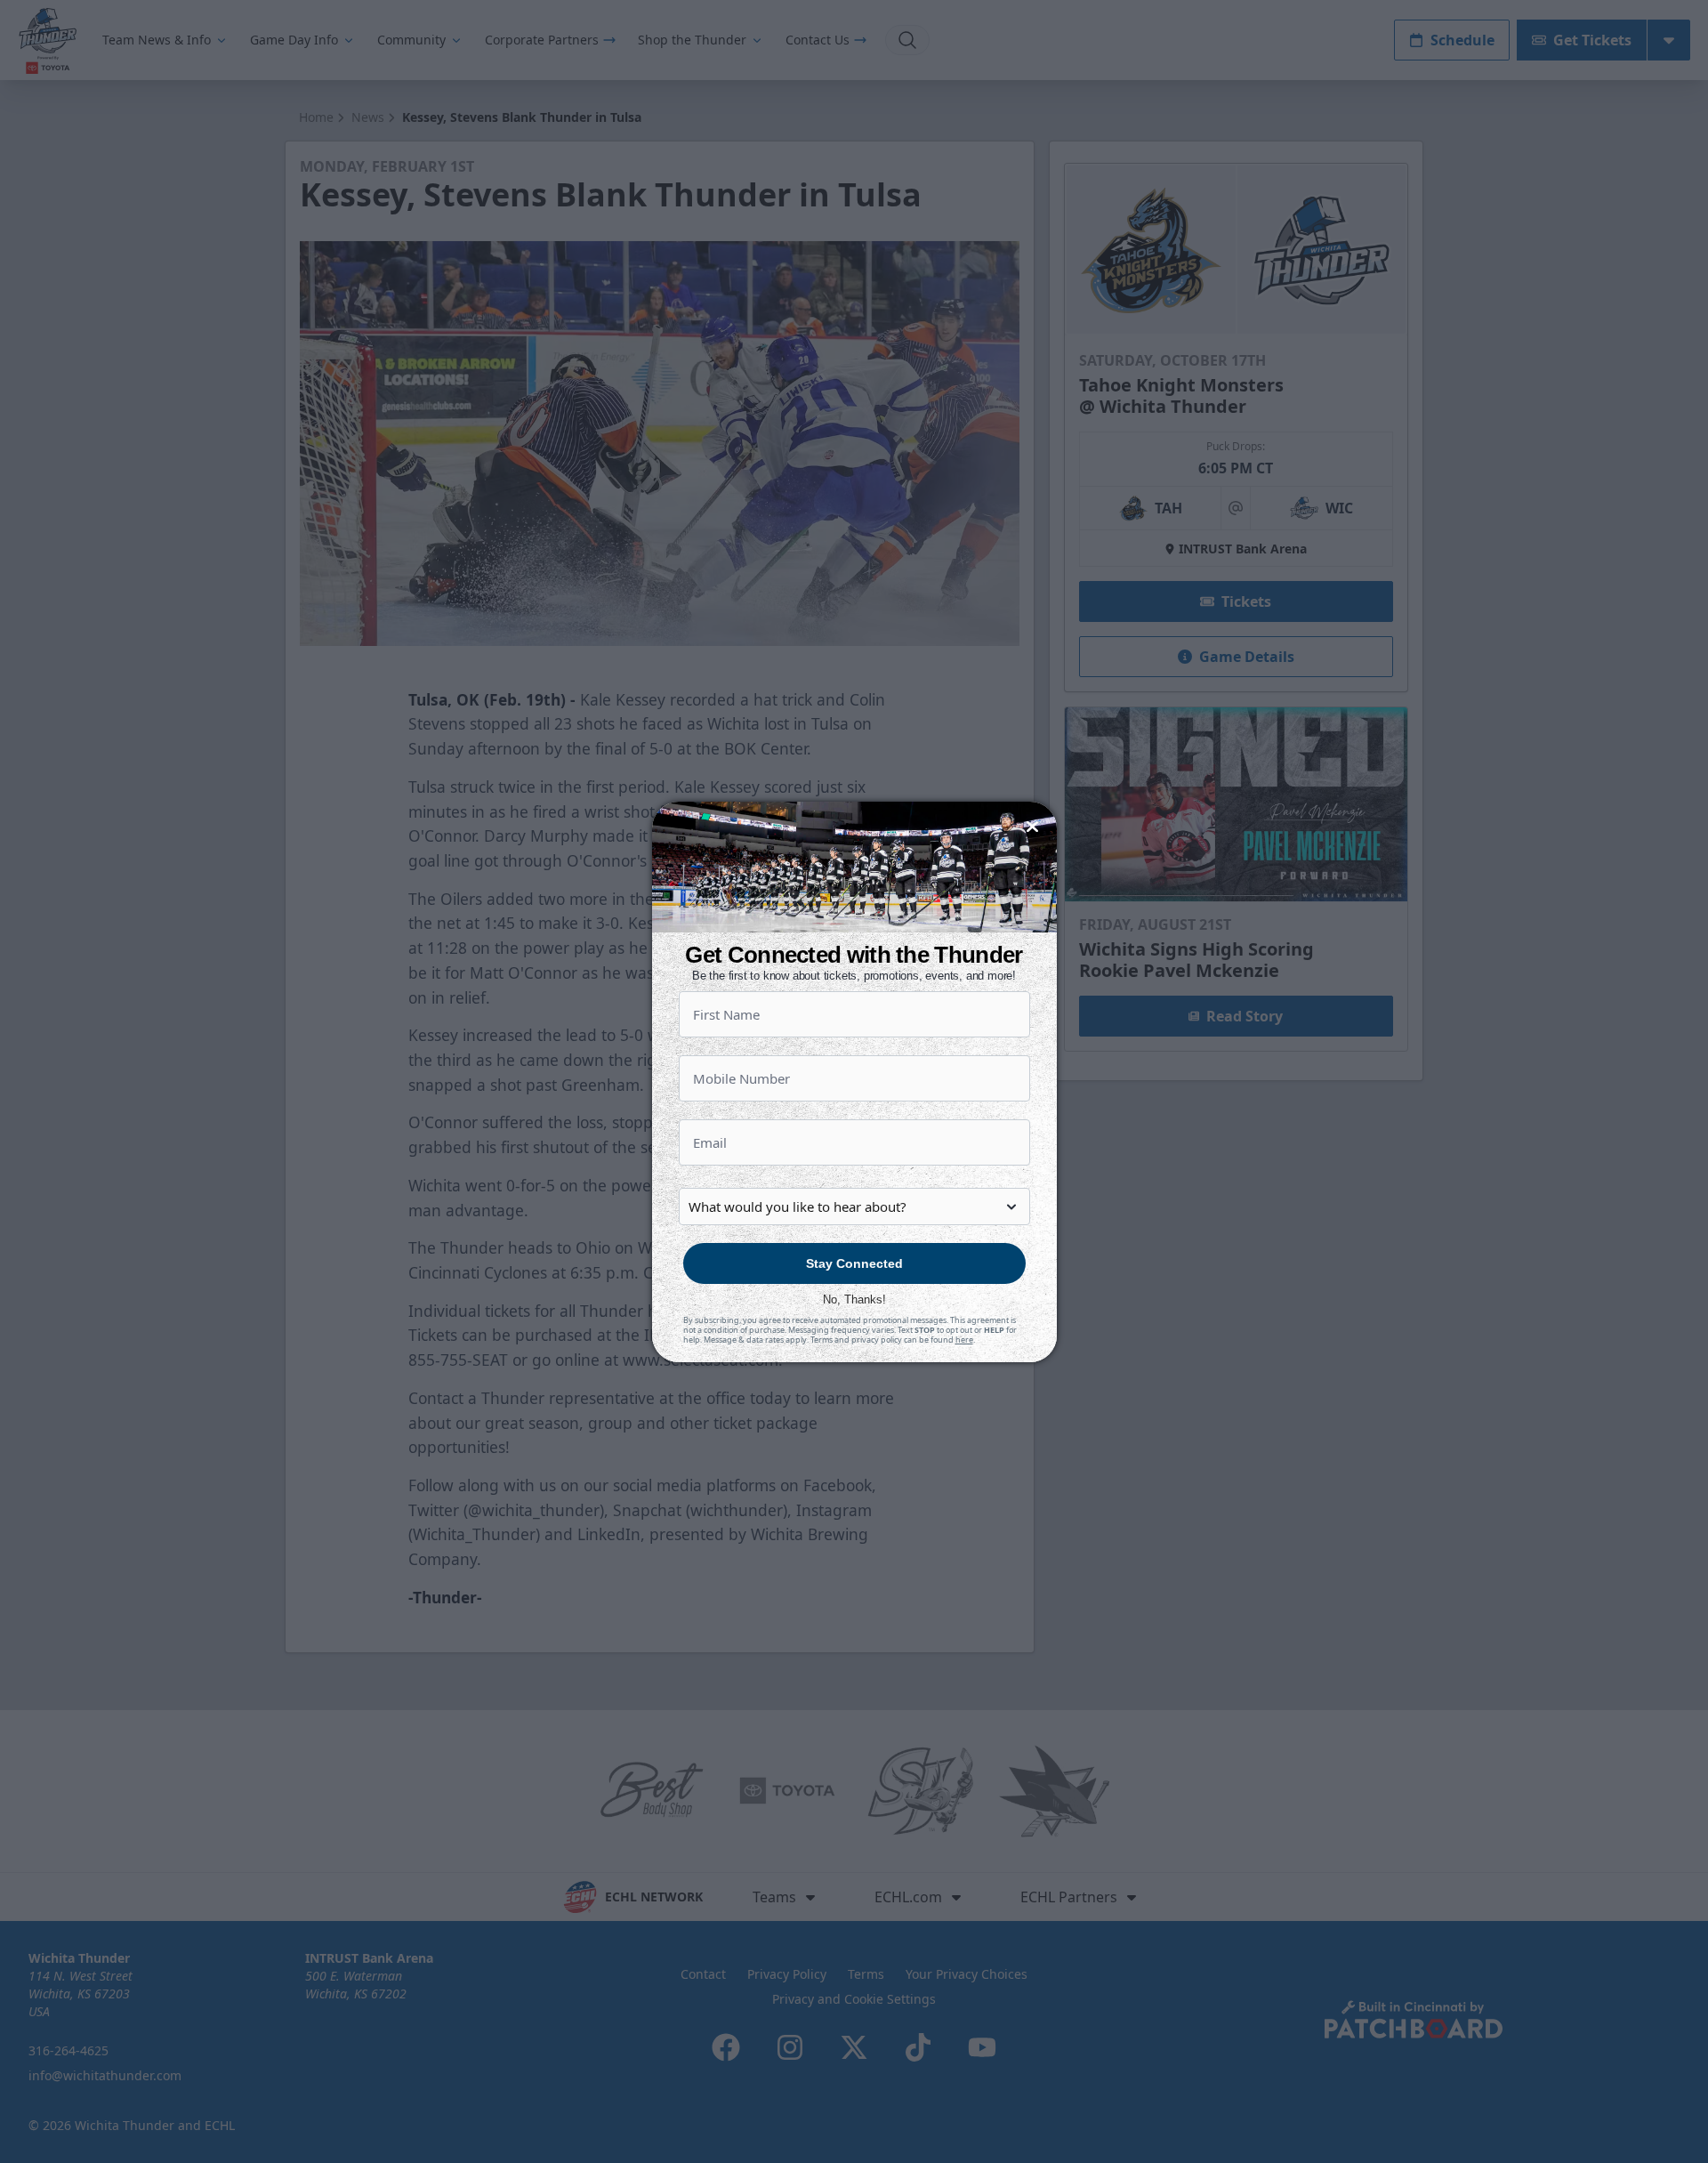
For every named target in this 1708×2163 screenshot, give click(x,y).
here (964, 1340)
